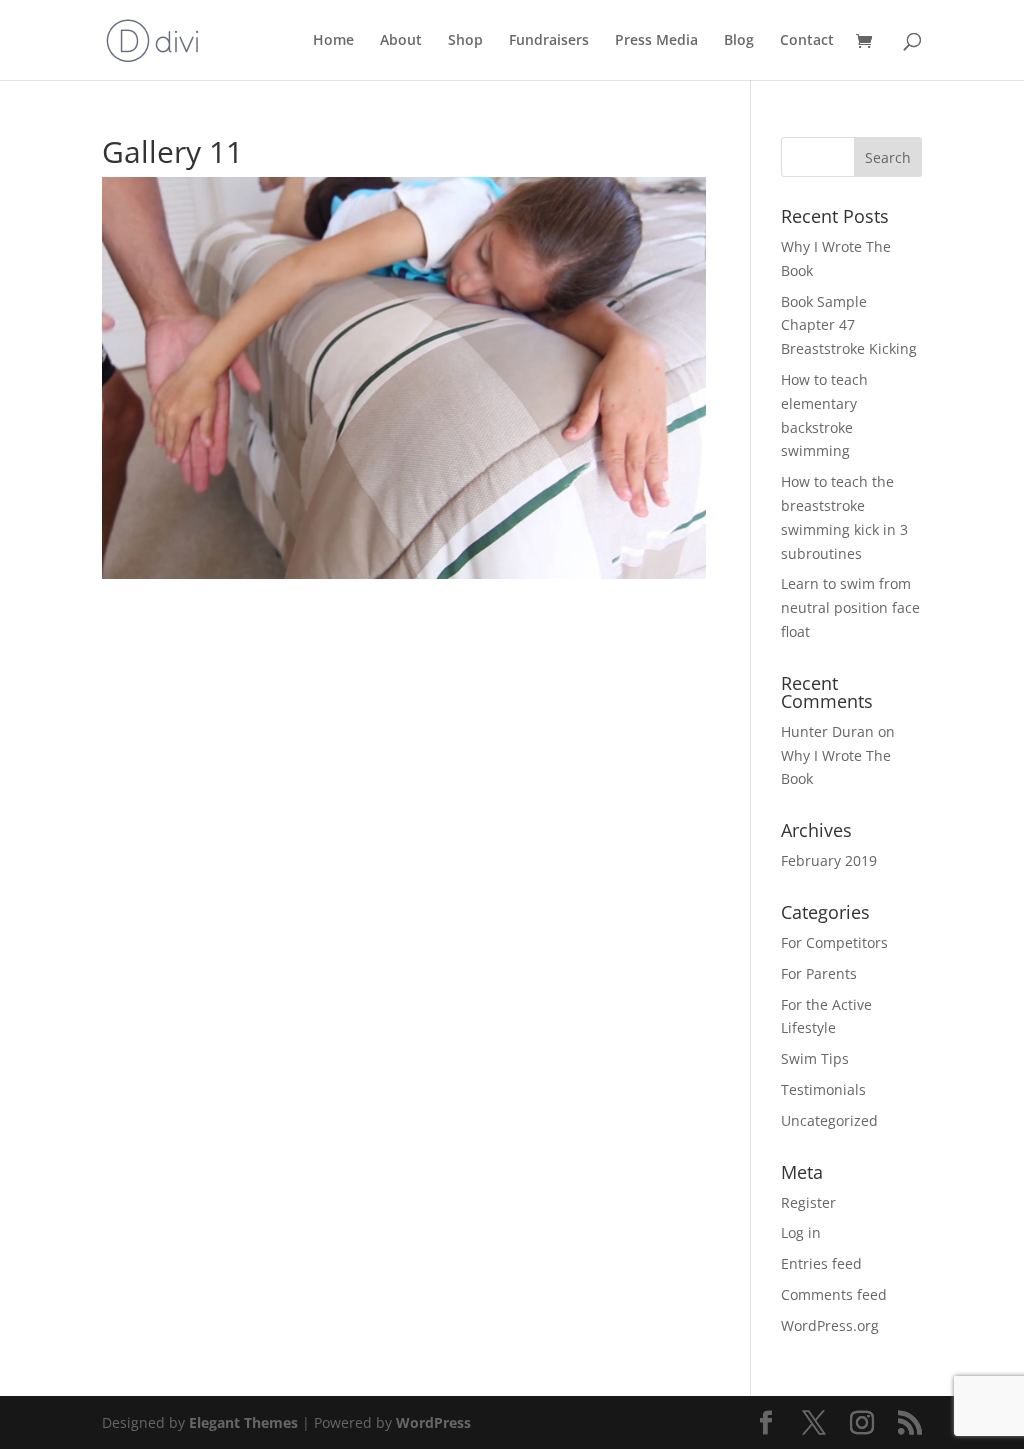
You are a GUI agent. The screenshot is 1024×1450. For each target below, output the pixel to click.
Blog (739, 41)
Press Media (656, 41)
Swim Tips (815, 1058)
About (401, 41)
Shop (465, 41)
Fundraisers (549, 41)
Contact (807, 41)
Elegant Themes (243, 1422)
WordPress (433, 1422)
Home (333, 41)
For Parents (819, 973)
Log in (801, 1232)
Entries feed (821, 1263)
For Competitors (834, 942)
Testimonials (823, 1089)
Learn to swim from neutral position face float (850, 607)
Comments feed (834, 1294)
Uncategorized (829, 1120)
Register (808, 1202)
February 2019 (829, 860)
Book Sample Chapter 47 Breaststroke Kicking (849, 325)
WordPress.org (830, 1325)
